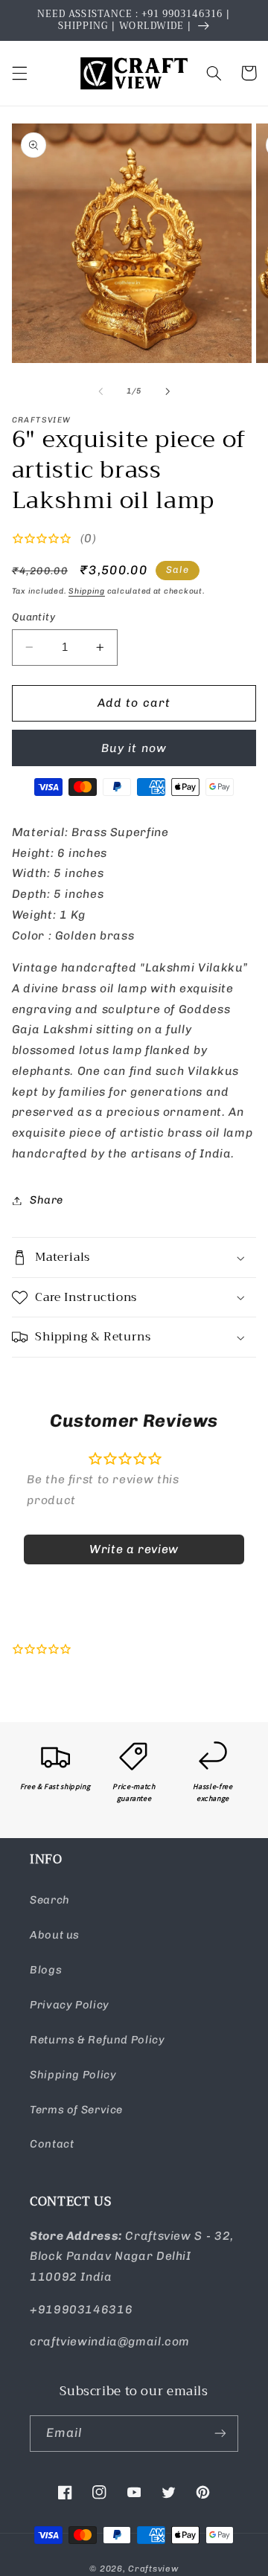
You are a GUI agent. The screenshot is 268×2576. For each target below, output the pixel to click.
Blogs (46, 1970)
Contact (52, 2144)
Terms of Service (76, 2110)
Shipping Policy (73, 2075)
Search (50, 1900)
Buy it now (134, 748)
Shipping (87, 591)
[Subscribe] (220, 2434)
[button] (19, 73)
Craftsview (153, 2569)
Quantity (33, 617)
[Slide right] (167, 391)
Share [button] (47, 1200)
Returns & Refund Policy (98, 2040)
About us (55, 1935)
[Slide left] (100, 391)
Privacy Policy (70, 2005)
